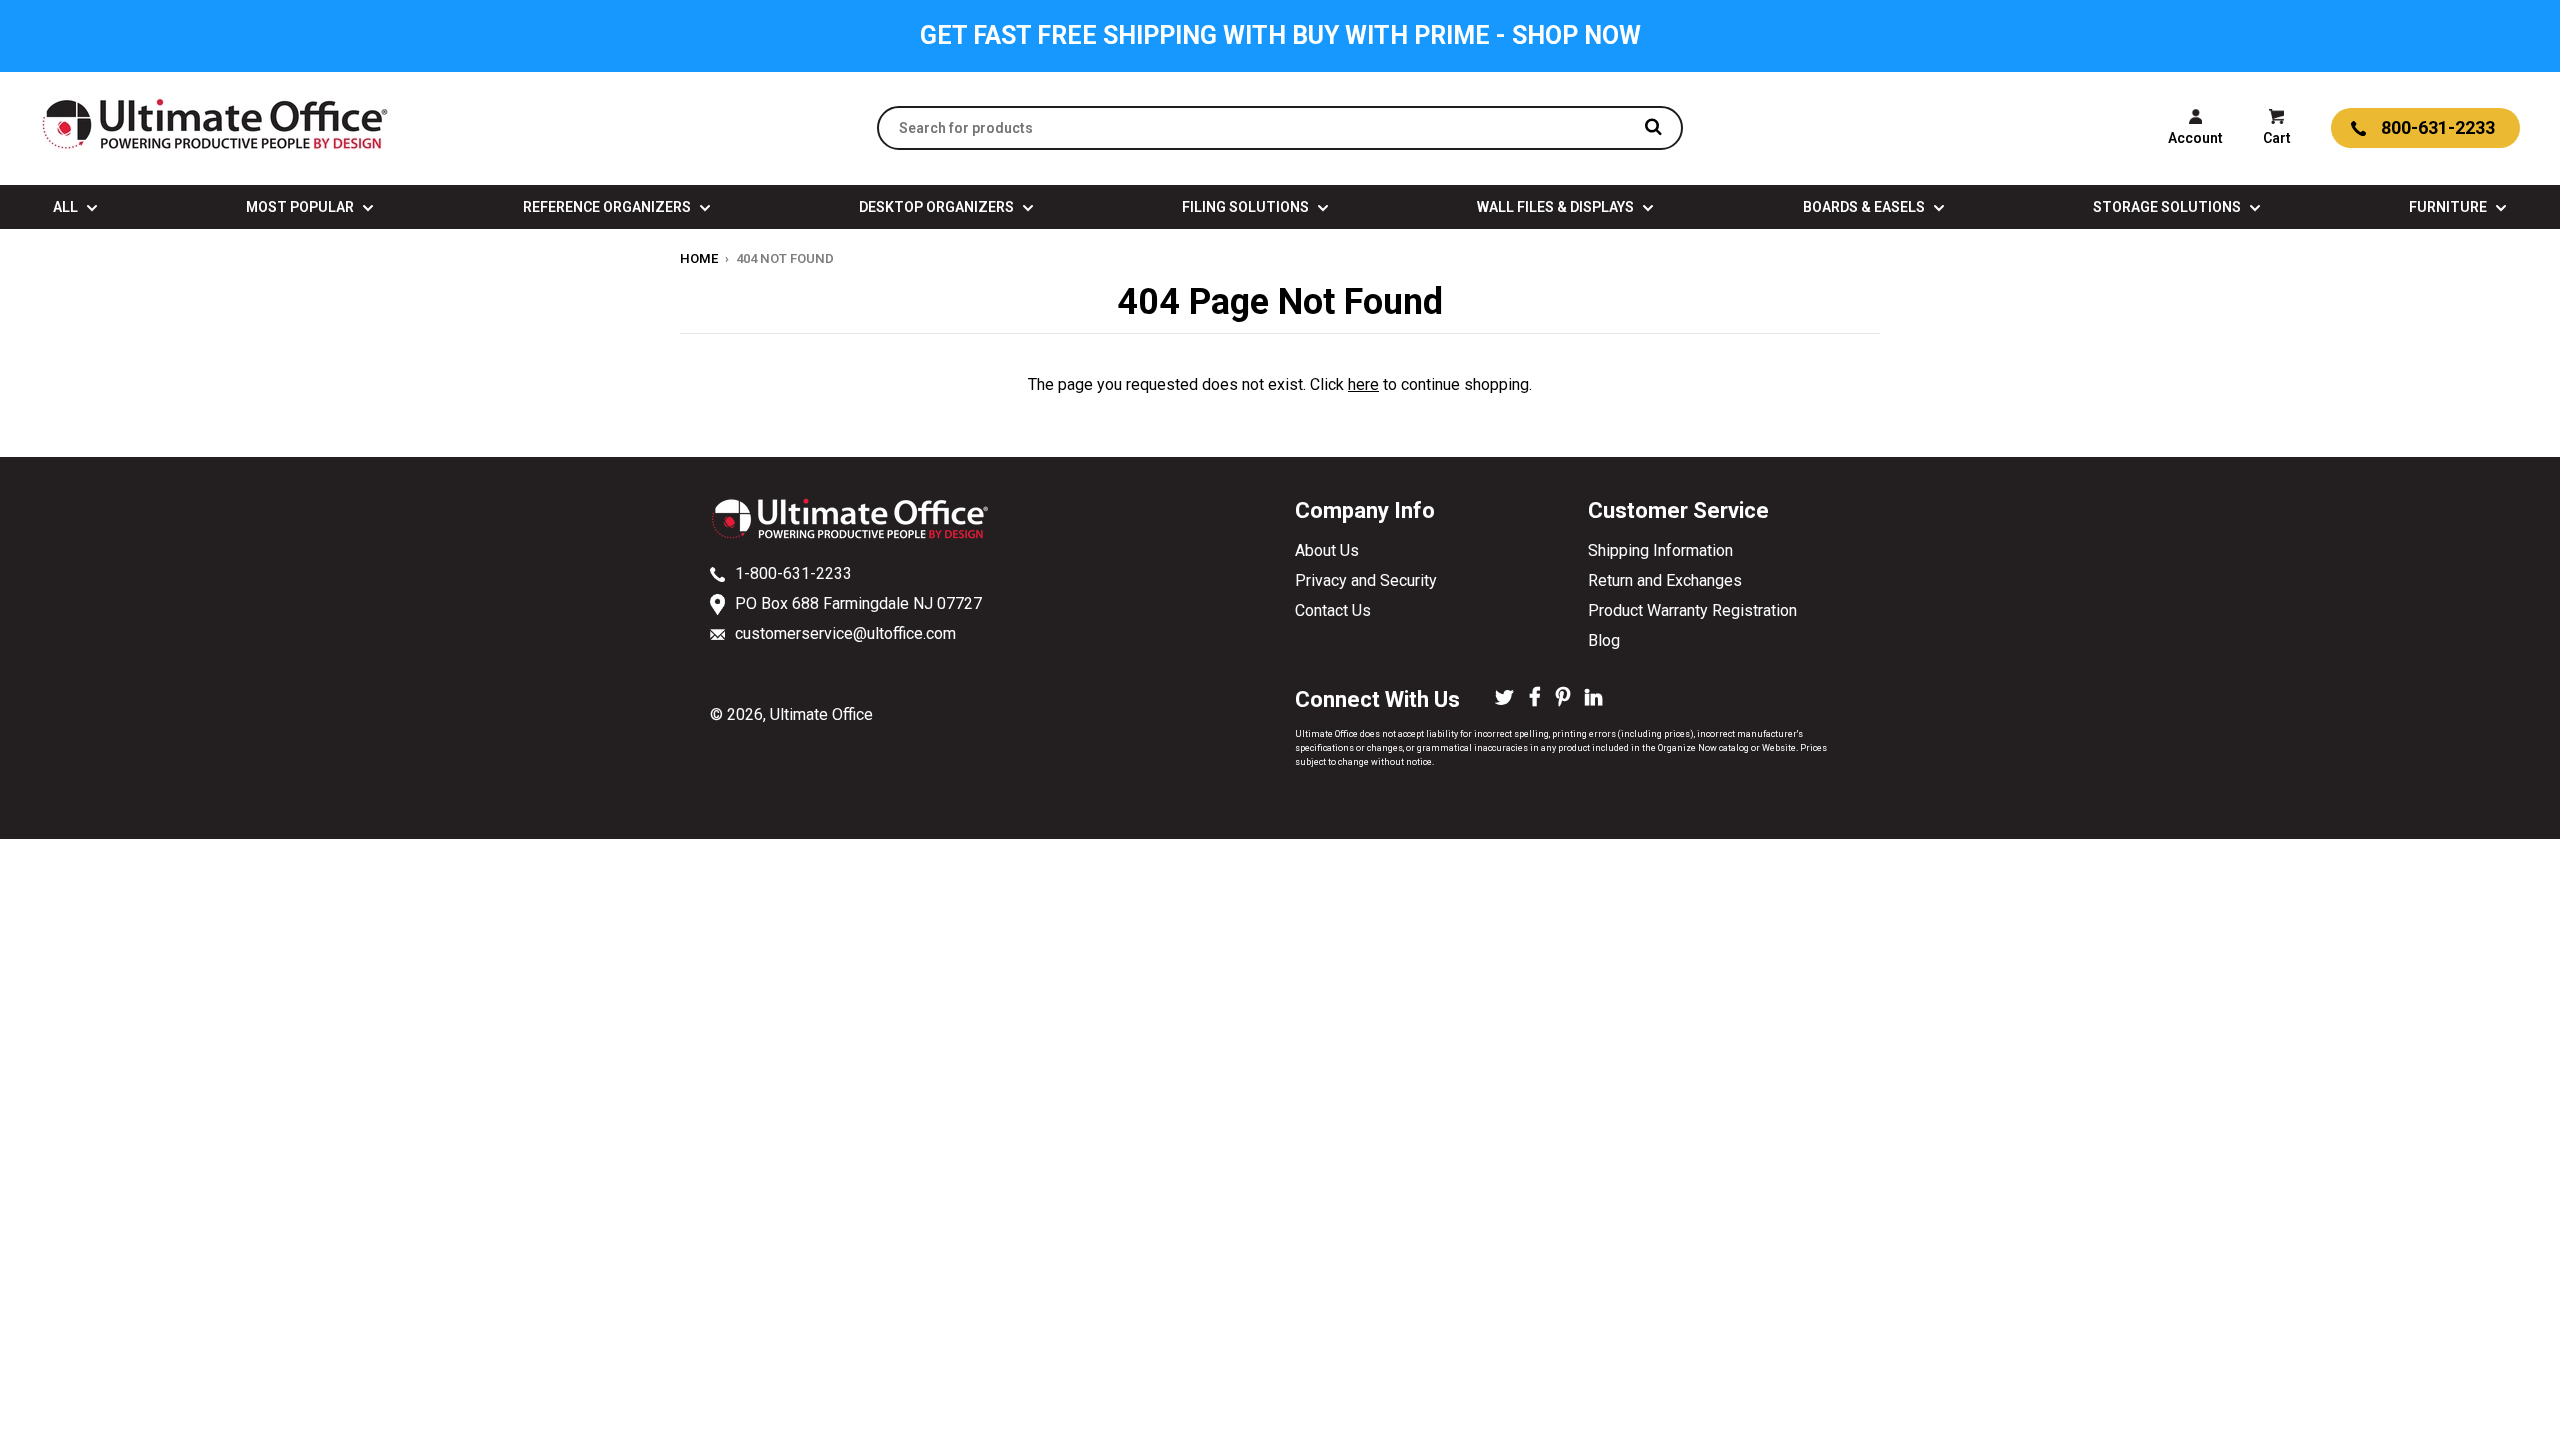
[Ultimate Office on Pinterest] (1563, 699)
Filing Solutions (1247, 207)
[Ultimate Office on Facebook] (1535, 699)
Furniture (2449, 207)
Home (699, 258)
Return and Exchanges (1665, 580)
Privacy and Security (1366, 580)
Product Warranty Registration (1692, 610)
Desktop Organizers (938, 207)
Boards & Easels (1865, 207)
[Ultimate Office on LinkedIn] (1593, 699)
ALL (67, 207)
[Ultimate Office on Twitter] (1504, 699)
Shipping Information (1660, 550)
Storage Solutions (2168, 207)
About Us (1327, 550)
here (1363, 384)
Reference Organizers (608, 207)
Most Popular (301, 207)
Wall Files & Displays (1557, 207)
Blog (1604, 640)
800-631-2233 (2438, 127)
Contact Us (1333, 610)
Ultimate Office (821, 714)
